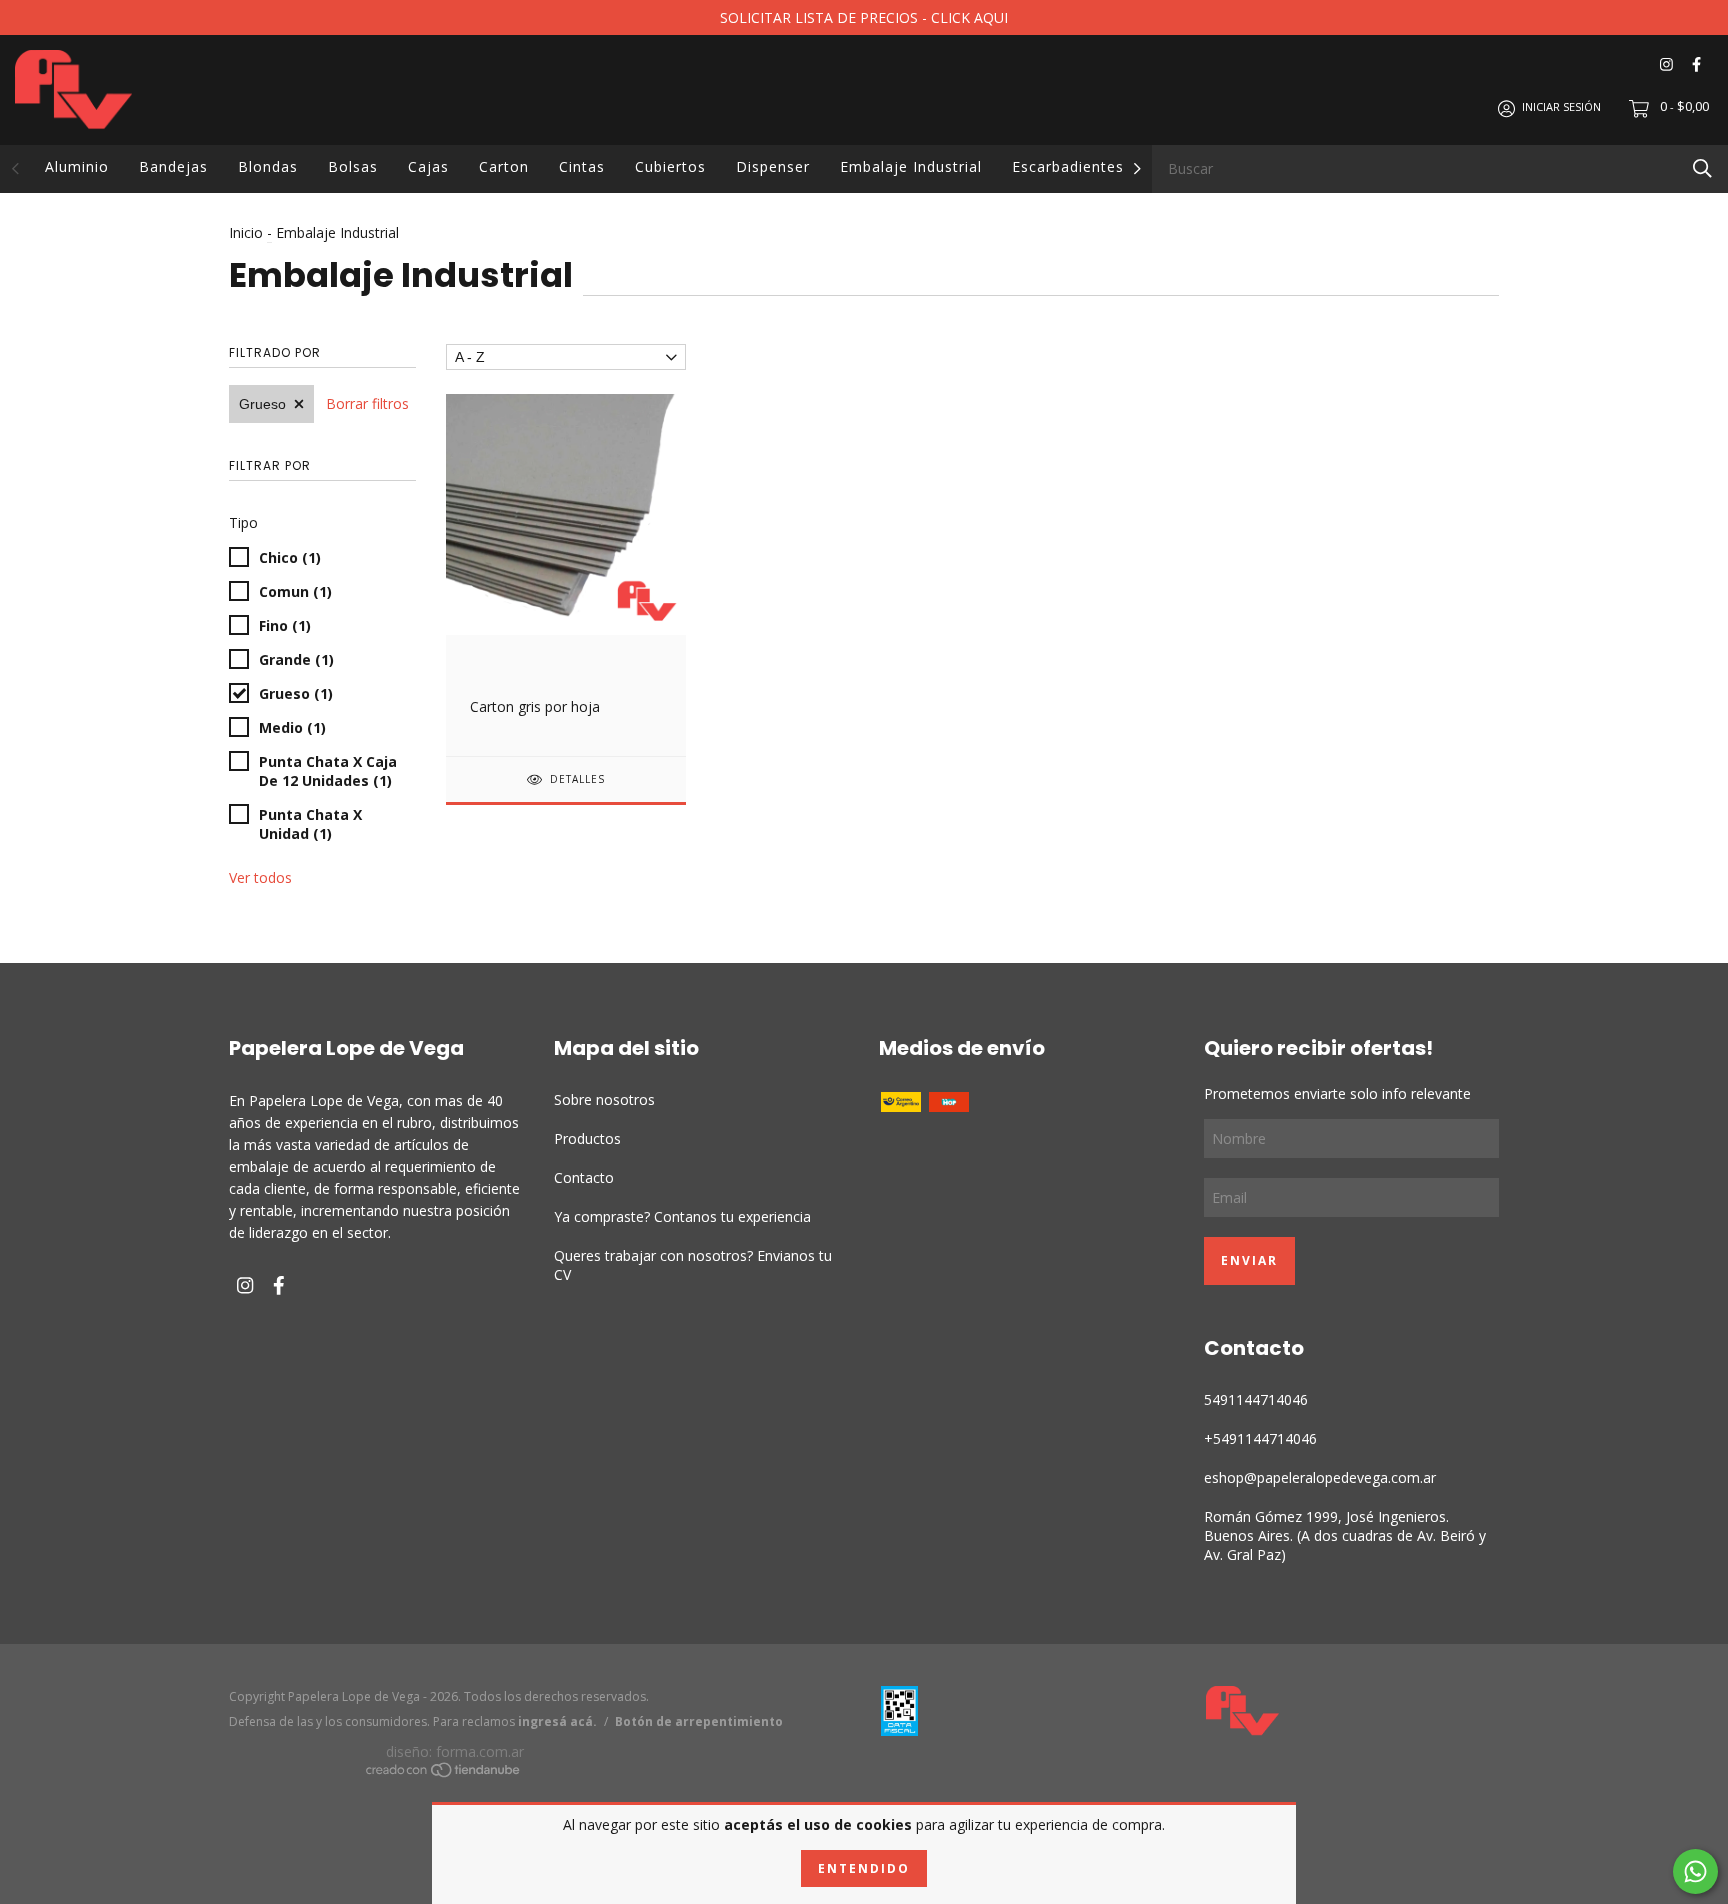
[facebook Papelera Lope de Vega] (1696, 64)
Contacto (584, 1177)
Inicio (246, 232)
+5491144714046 (1260, 1438)
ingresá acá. (557, 1721)
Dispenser (773, 166)
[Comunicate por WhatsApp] (1695, 1871)
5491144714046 (1256, 1399)
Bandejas (173, 166)
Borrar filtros (367, 403)
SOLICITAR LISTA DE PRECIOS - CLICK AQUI (864, 17)
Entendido (864, 1868)
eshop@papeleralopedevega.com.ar (1320, 1477)
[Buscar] (1702, 167)
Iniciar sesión (1561, 107)
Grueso (262, 404)
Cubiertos (670, 166)
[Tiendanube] (444, 1772)
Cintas (582, 166)
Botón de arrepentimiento (699, 1721)
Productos (587, 1138)
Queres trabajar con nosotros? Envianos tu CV (693, 1265)
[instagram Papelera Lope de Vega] (1666, 64)
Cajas (428, 166)
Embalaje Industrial (911, 166)
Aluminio (77, 166)
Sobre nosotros (604, 1099)
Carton (504, 166)
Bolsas (353, 166)
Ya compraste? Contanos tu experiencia (682, 1216)
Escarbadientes (1068, 166)
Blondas (268, 166)
